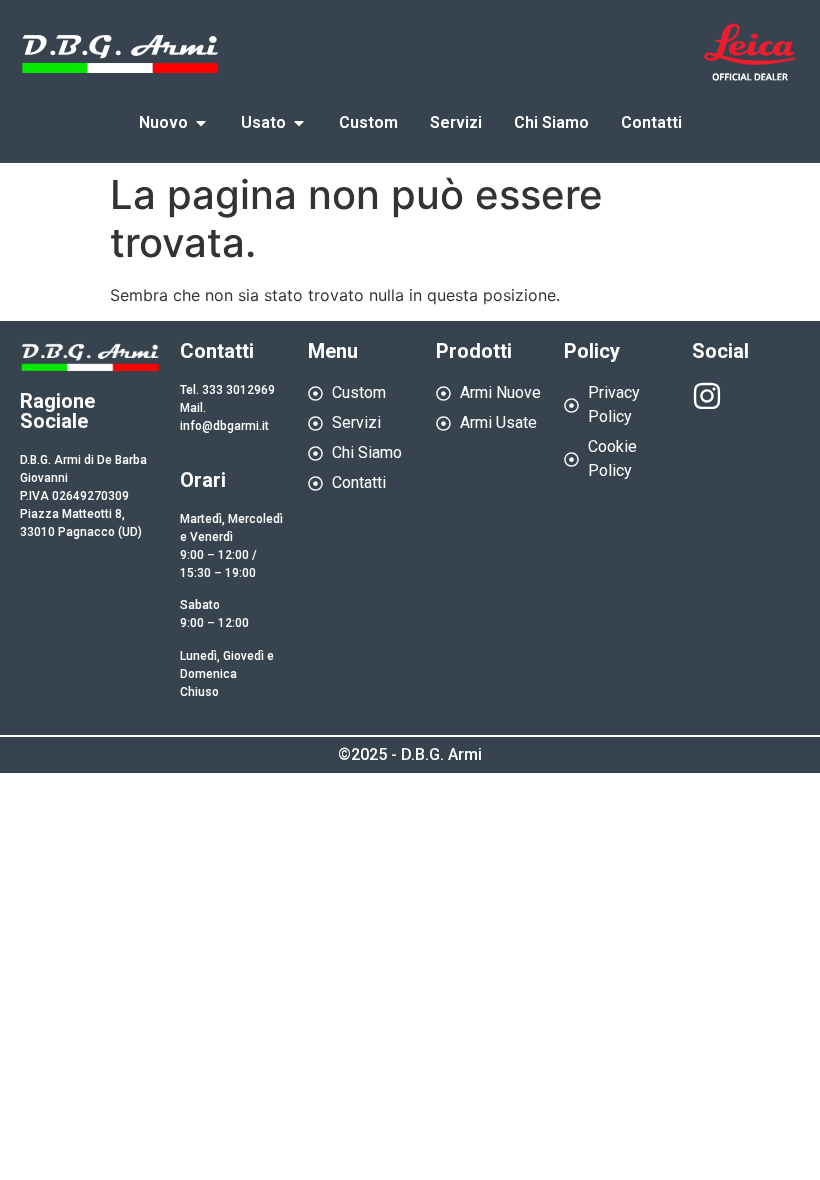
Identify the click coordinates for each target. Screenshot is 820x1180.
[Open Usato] (299, 123)
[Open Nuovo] (201, 123)
